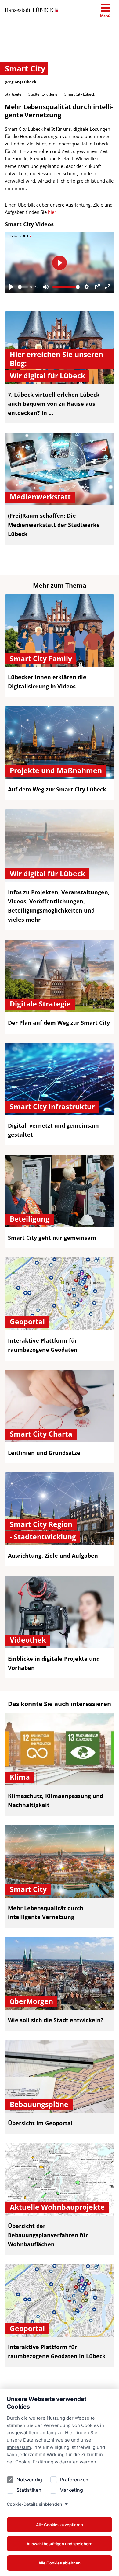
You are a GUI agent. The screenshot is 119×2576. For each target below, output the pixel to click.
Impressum (19, 2447)
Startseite (13, 94)
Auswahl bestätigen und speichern (60, 2544)
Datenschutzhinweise (47, 2440)
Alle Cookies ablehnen (60, 2563)
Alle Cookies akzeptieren (60, 2525)
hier (52, 212)
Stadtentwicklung (43, 94)
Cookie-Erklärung (34, 2462)
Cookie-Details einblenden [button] (34, 2504)
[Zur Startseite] (31, 10)
